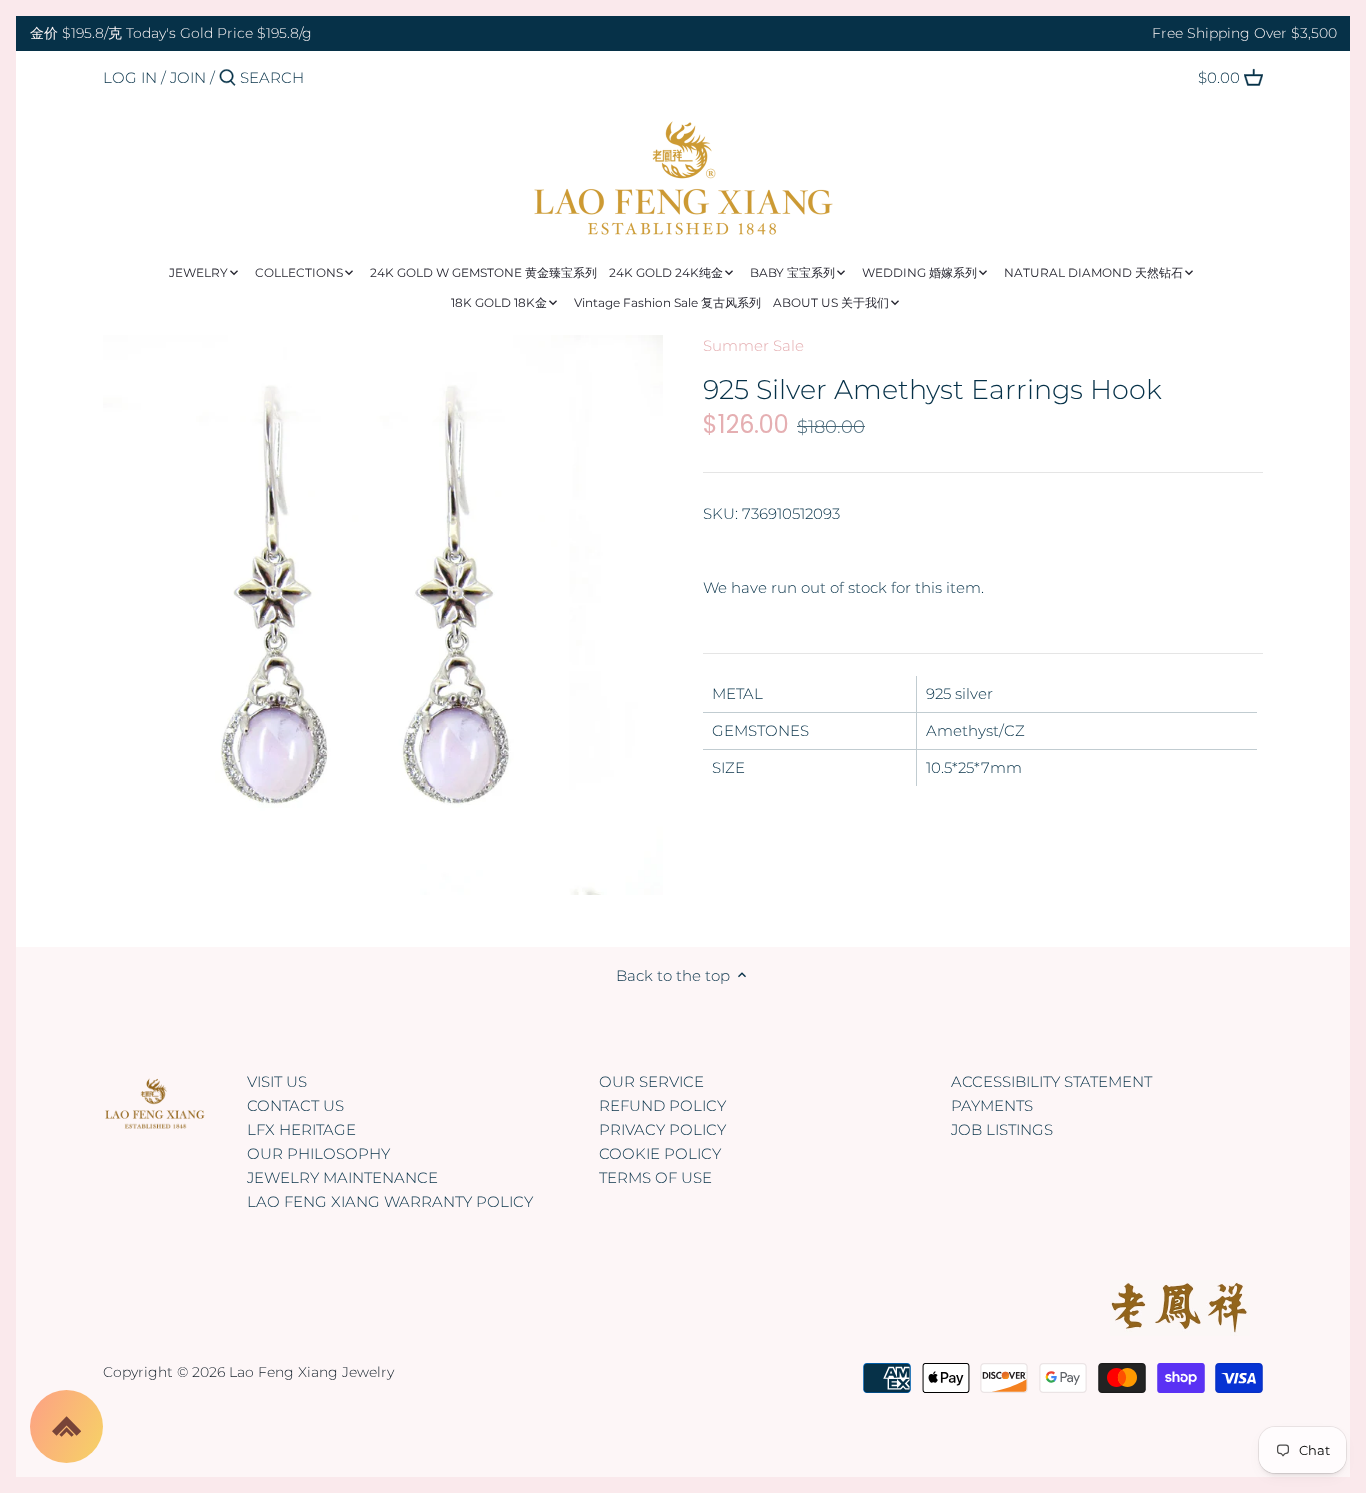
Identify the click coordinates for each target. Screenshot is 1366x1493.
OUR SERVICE (651, 1081)
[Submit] (227, 78)
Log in (130, 77)
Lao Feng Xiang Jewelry (311, 1372)
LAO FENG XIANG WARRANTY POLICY (390, 1201)
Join (188, 77)
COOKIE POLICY (660, 1153)
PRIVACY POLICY (662, 1129)
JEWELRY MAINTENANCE (342, 1177)
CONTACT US (295, 1105)
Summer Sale (753, 345)
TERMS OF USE (655, 1177)
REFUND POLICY (662, 1105)
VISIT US (277, 1081)
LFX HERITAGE (301, 1129)
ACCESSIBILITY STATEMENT (1051, 1081)
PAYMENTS (992, 1105)
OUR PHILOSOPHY (318, 1153)
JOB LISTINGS (1002, 1129)
